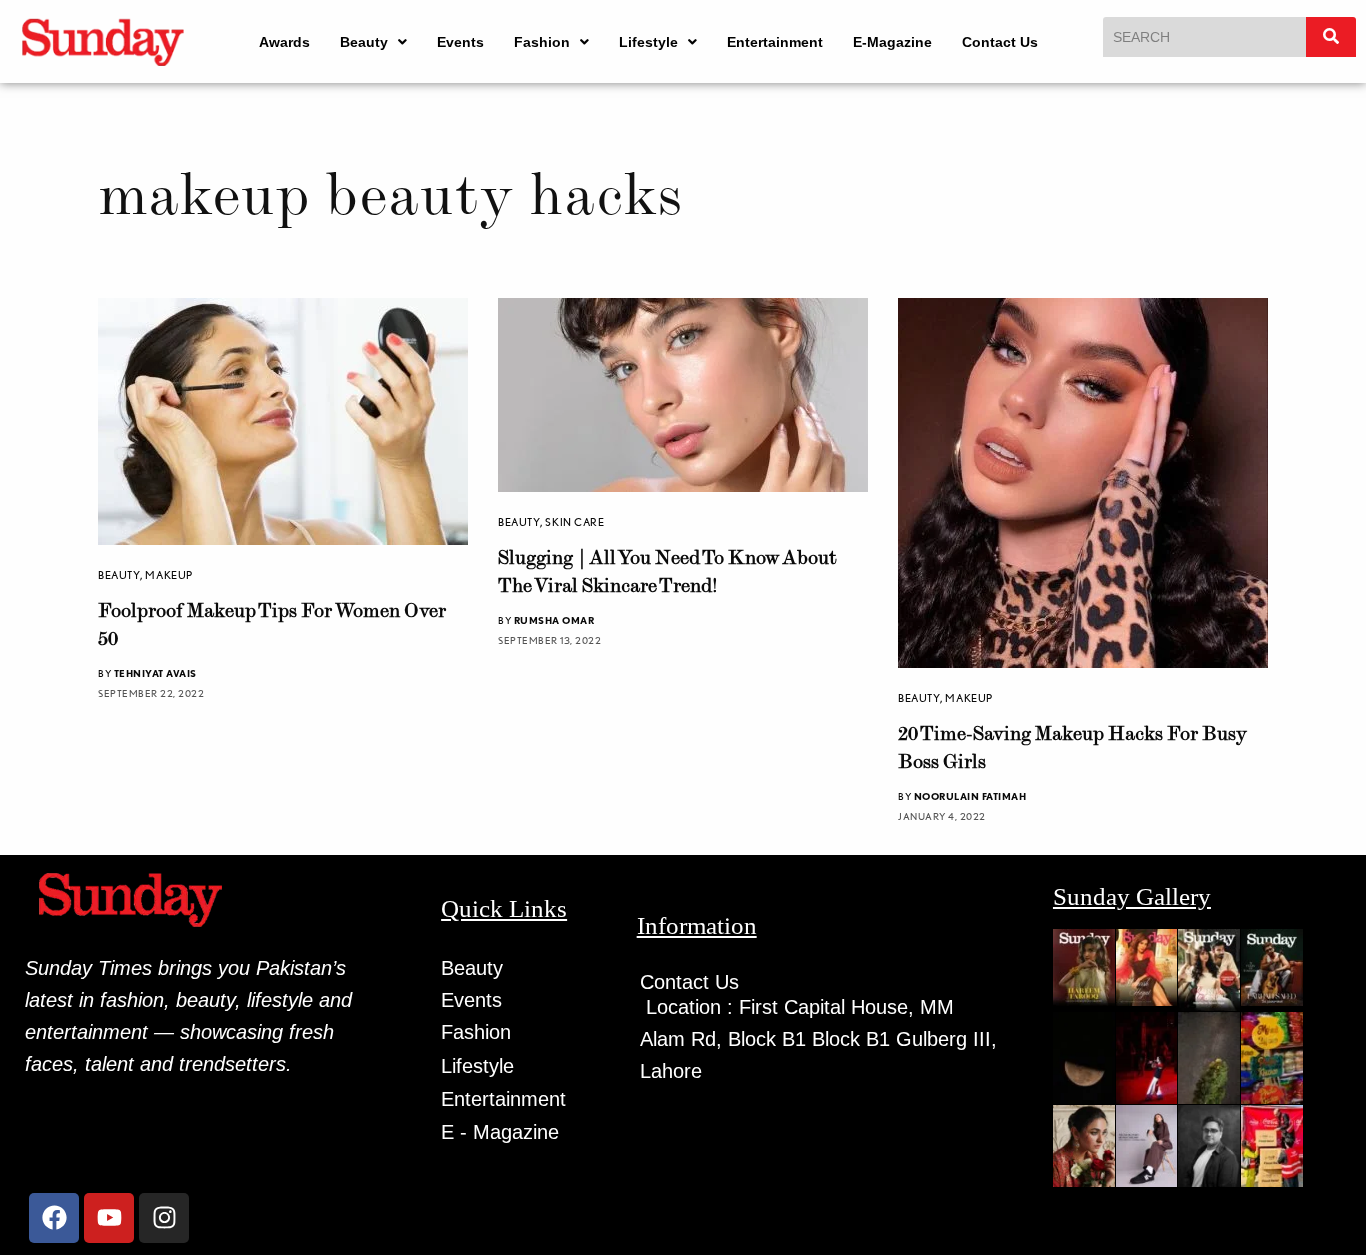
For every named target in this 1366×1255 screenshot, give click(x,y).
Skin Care (574, 522)
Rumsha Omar (554, 620)
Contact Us (1000, 42)
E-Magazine (892, 42)
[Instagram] (164, 1218)
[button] (373, 42)
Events (460, 42)
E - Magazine (500, 1132)
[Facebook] (54, 1218)
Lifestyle (648, 42)
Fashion (542, 42)
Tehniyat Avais (155, 673)
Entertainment (775, 42)
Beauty (364, 42)
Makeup (168, 575)
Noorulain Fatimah (970, 796)
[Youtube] (109, 1218)
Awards (284, 42)
